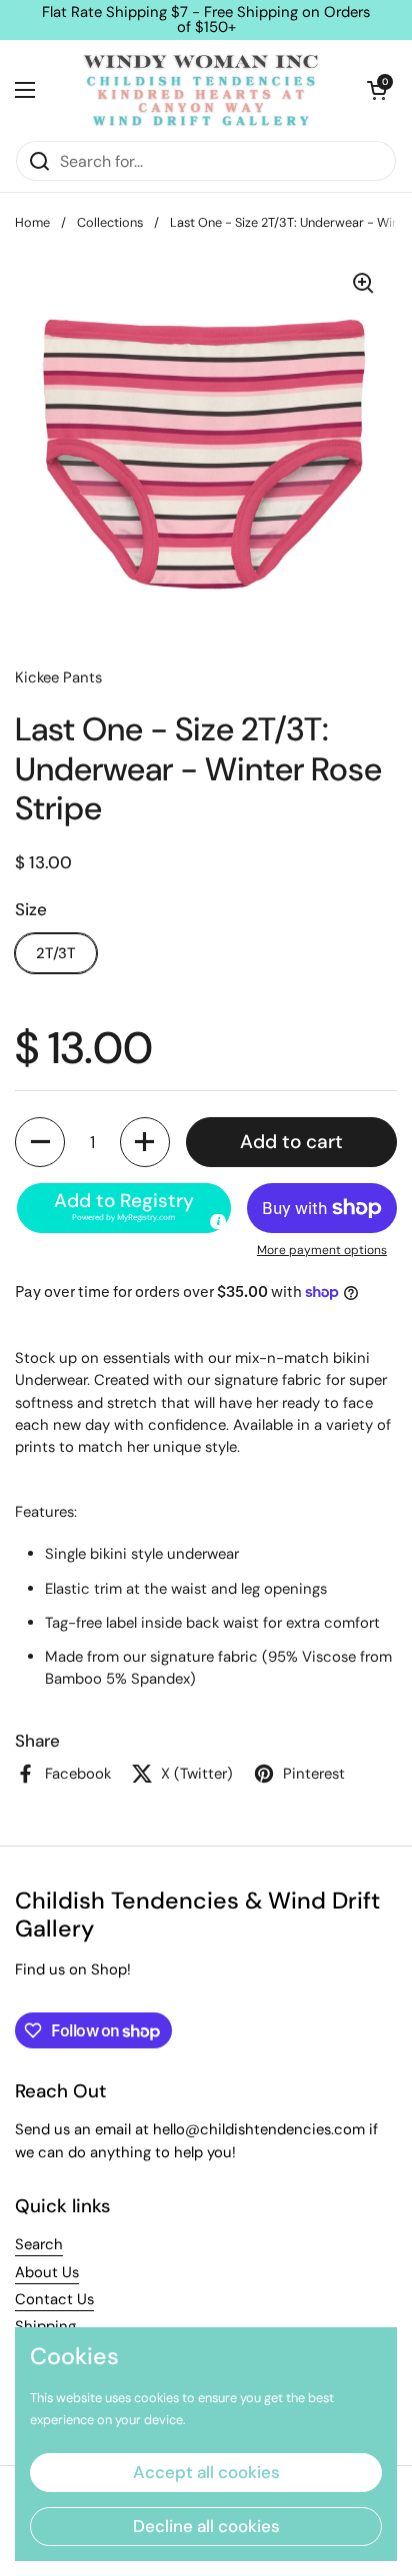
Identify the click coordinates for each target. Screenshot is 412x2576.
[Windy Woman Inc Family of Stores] (201, 90)
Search (39, 2244)
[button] (377, 90)
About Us (47, 2272)
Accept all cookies (206, 2472)
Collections (110, 222)
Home (32, 222)
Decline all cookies (206, 2526)
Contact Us (54, 2299)
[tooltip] (217, 1220)
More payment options (322, 1250)
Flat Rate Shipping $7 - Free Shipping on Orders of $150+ (206, 20)
